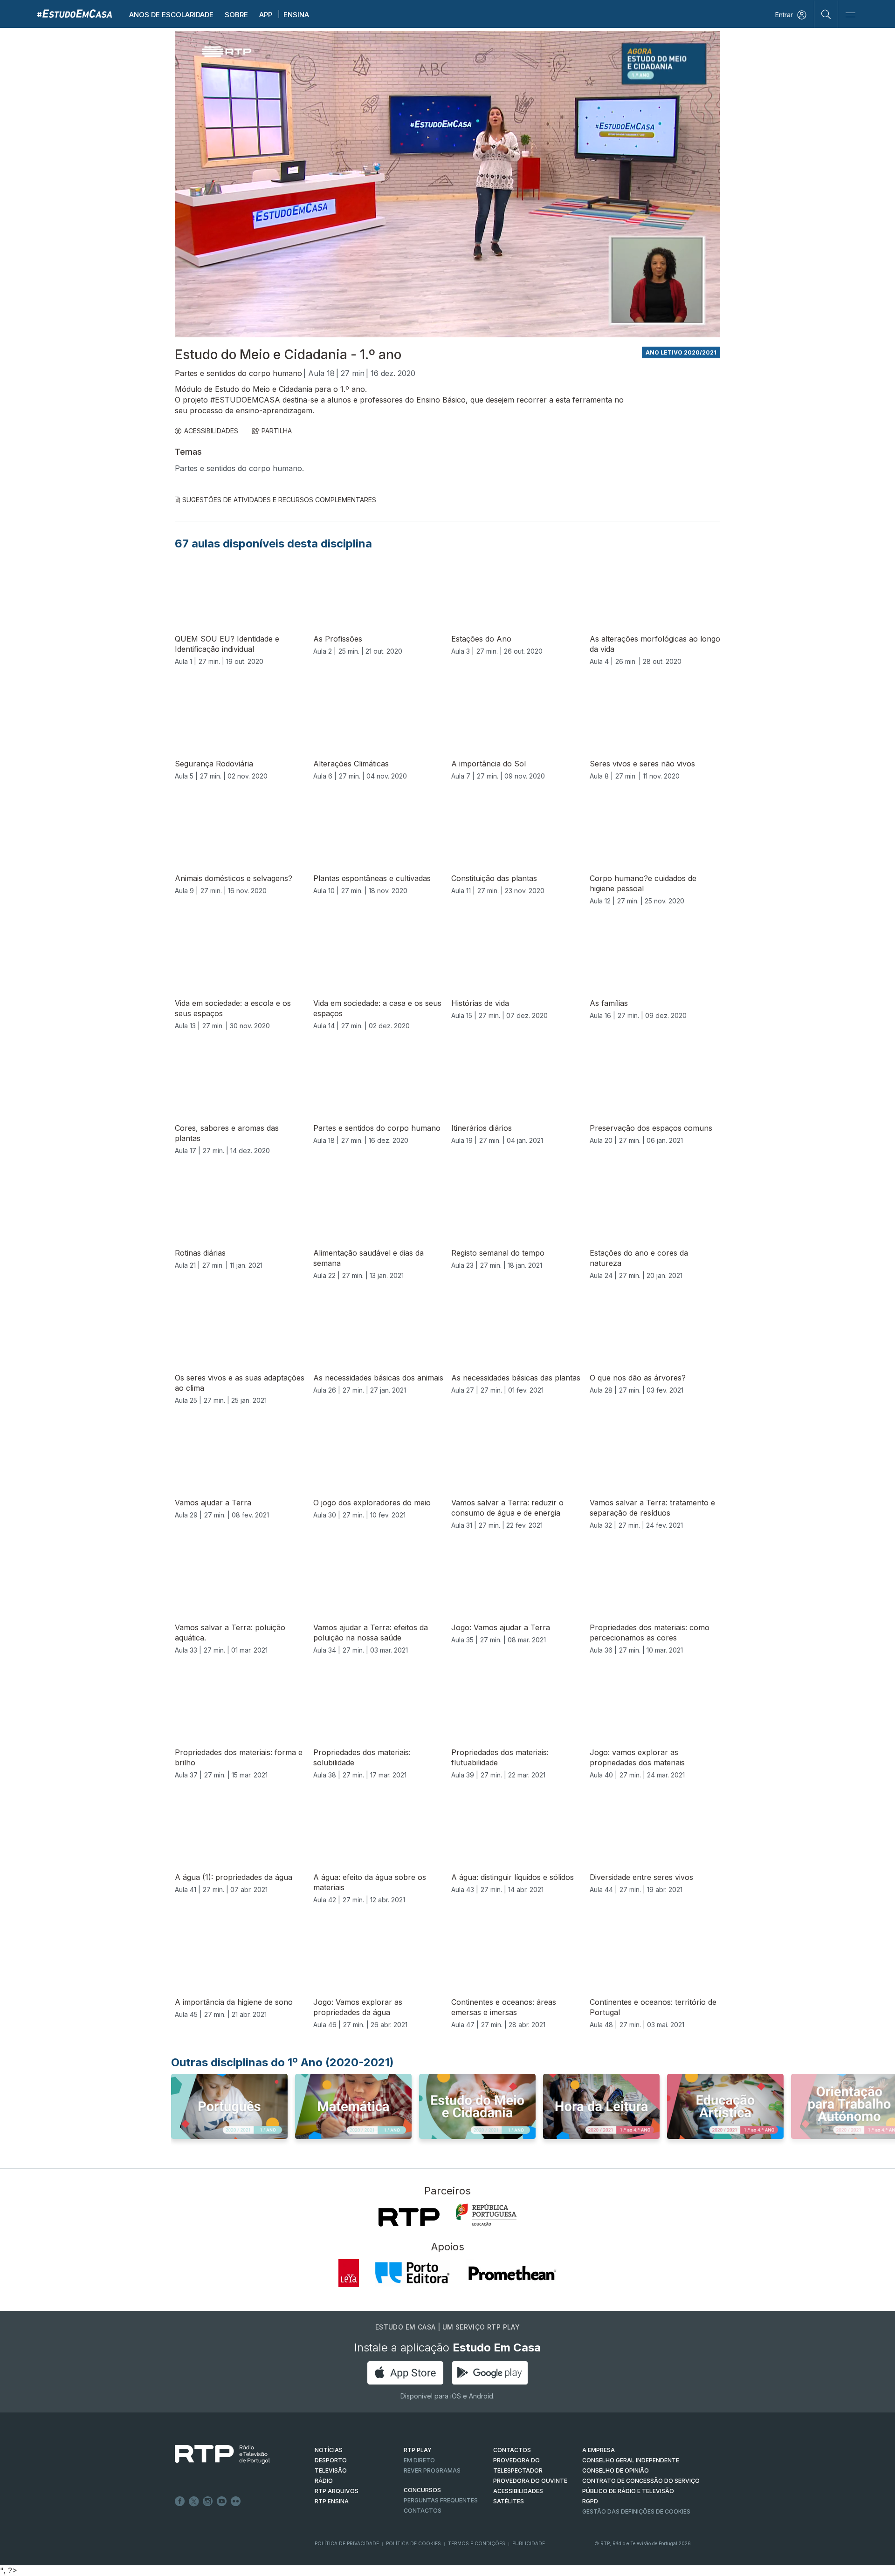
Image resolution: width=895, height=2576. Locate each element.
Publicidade (529, 2543)
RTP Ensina (332, 2501)
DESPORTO (331, 2460)
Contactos (423, 2511)
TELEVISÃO (331, 2470)
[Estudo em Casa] (75, 13)
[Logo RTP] (215, 2454)
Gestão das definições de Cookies (636, 2511)
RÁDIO (324, 2481)
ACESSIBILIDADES (211, 431)
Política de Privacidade (347, 2543)
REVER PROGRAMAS (432, 2470)
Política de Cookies (413, 2543)
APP (266, 15)
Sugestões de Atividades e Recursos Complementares (279, 500)
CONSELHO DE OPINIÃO (616, 2470)
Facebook (180, 2501)
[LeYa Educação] (349, 2273)
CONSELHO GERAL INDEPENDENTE (631, 2460)
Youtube (222, 2501)
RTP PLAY (418, 2450)
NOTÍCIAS (329, 2450)
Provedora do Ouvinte (530, 2481)
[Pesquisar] (826, 14)
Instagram (208, 2501)
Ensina (296, 15)
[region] (447, 184)
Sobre (236, 15)
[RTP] (409, 2217)
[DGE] (486, 2215)
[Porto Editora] (413, 2273)
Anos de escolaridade (171, 15)
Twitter (194, 2501)
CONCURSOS (422, 2490)
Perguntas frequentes (441, 2500)
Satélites (509, 2501)
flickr (236, 2501)
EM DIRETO (419, 2460)
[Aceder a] (229, 2115)
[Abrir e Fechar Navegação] (850, 15)
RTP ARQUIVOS (337, 2491)
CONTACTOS (512, 2450)
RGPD (590, 2501)
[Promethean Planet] (512, 2273)
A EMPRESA (599, 2450)
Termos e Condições (477, 2543)
